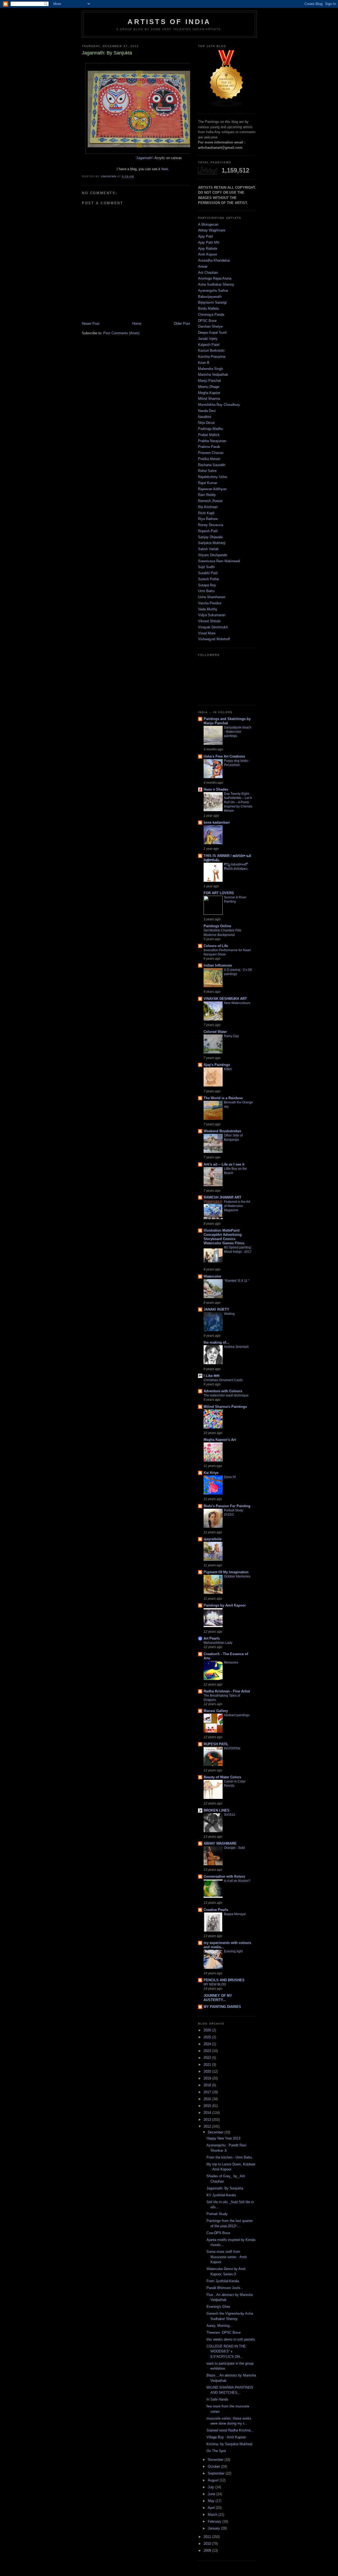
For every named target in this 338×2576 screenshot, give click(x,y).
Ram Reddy (207, 495)
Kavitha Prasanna (212, 357)
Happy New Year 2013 (223, 2138)
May (212, 2501)
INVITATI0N (232, 1748)
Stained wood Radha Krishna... (230, 2430)
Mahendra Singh (210, 369)
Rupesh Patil (208, 531)
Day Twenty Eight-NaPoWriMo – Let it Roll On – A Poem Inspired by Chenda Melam (238, 802)
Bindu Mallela (208, 308)
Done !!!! (230, 1477)
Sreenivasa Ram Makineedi (219, 561)
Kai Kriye (211, 1473)
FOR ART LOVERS (219, 893)
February (215, 2521)
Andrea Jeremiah (236, 1347)
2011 (208, 2537)
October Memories (237, 1576)
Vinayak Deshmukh (213, 627)
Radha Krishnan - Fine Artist (227, 1691)
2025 (208, 2037)
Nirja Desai (206, 423)
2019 (208, 2078)
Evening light (233, 1951)
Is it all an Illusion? (237, 1881)
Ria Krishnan (208, 507)
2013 (208, 2120)
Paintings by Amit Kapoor (225, 1605)
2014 (208, 2113)
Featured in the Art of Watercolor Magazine (237, 1206)
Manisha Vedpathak (213, 375)
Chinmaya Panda (211, 315)
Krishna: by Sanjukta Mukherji (229, 2444)
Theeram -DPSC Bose (224, 2333)
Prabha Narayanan (212, 441)
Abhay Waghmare (212, 230)
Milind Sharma (209, 399)
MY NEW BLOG (215, 1984)
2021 (208, 2065)
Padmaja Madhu (210, 429)
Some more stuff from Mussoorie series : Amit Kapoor (227, 2257)
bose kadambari (217, 822)
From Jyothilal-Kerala (223, 2281)
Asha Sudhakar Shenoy (216, 284)
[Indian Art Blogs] (227, 106)
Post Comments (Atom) (121, 333)
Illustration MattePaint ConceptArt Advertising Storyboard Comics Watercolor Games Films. (224, 1237)
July (212, 2487)
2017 (208, 2092)
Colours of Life (216, 946)
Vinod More (207, 633)
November (216, 2460)
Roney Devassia (211, 525)
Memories (231, 1663)
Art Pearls (212, 1638)
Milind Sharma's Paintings (225, 1407)
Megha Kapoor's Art (220, 1440)
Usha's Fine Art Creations (224, 756)
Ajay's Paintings (217, 1065)
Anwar (203, 266)
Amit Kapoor (208, 254)
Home (137, 324)
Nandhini (205, 417)
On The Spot (216, 2451)
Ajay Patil (205, 236)
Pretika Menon (209, 459)
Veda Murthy (208, 609)
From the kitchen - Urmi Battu (229, 2157)
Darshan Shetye (210, 326)
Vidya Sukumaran (212, 615)
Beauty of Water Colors (222, 1777)
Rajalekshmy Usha (212, 477)
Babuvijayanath (210, 297)
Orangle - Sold (234, 1848)
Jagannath (144, 158)
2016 (208, 2099)
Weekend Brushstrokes (222, 1131)
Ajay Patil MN (209, 242)
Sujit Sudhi (206, 567)
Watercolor (212, 1276)
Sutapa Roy (207, 585)
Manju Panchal (209, 381)
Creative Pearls (216, 1910)
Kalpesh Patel (209, 345)
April (212, 2508)
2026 (208, 2030)
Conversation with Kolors (224, 1876)
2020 (208, 2071)
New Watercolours (237, 1003)
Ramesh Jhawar (210, 501)
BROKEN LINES (217, 1810)
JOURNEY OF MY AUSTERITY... (218, 1998)
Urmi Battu (206, 591)
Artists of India (169, 22)
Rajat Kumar (208, 483)
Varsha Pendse (210, 603)
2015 (208, 2106)
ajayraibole (213, 1539)
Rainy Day (231, 1036)
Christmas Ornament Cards (223, 1380)
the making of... (216, 1342)
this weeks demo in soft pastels (231, 2339)
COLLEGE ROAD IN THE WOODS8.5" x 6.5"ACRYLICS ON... (226, 2351)
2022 (208, 2058)
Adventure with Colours (223, 1391)
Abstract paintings (237, 1715)
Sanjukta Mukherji (212, 543)
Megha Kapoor (209, 393)
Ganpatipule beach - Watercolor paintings (238, 732)
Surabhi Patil (208, 573)
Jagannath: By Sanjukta (225, 2188)
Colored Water (215, 1032)
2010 (208, 2544)
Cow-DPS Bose (218, 2233)
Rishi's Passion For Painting (227, 1506)
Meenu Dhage (209, 387)
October (214, 2466)
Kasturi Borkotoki (211, 351)
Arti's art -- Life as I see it (224, 1164)
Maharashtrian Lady (218, 1643)
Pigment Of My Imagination (226, 1572)
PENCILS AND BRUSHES (224, 1980)
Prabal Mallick (209, 435)
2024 (208, 2044)
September (217, 2473)
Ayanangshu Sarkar (213, 291)
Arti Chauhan (208, 273)
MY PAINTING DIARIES (222, 2007)
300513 (229, 1815)
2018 (208, 2085)
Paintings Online (217, 926)
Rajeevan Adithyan (212, 489)
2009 (208, 2551)
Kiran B (204, 363)
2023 (208, 2051)
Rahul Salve (207, 471)
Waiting (229, 1314)
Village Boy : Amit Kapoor (226, 2437)
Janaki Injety (208, 339)
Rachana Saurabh (212, 465)
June (212, 2494)
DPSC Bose (207, 321)
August (214, 2480)
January (214, 2528)
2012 (208, 2126)
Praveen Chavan (211, 453)
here (164, 169)
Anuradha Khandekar (214, 260)
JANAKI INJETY (216, 1309)
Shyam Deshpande (213, 555)
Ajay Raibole (208, 249)
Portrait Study (217, 2214)
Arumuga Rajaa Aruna (215, 278)
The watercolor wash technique (226, 1395)
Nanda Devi (207, 411)
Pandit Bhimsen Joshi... (225, 2288)
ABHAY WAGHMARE (220, 1843)
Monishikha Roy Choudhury (219, 405)
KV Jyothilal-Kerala (221, 2195)
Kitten (228, 1069)
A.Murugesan (208, 224)
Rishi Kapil (206, 513)
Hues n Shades (216, 789)
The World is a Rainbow (223, 1098)
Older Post (182, 324)
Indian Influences (218, 965)
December (216, 2132)
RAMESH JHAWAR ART (222, 1197)
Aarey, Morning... (220, 2326)
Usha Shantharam (212, 597)
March (213, 2515)
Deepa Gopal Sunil (212, 333)
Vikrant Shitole (209, 621)
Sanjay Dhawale (210, 537)
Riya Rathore (208, 519)
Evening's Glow (218, 2307)
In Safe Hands (217, 2399)
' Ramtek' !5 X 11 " (237, 1281)
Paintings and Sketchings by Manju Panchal (227, 721)
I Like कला (212, 1376)
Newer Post (91, 324)
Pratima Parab (209, 447)
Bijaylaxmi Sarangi (212, 302)
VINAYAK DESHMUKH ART (225, 999)
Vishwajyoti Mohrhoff (214, 639)
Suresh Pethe (208, 579)
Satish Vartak (208, 549)
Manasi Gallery (216, 1711)
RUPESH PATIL (216, 1744)
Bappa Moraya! (235, 1914)
